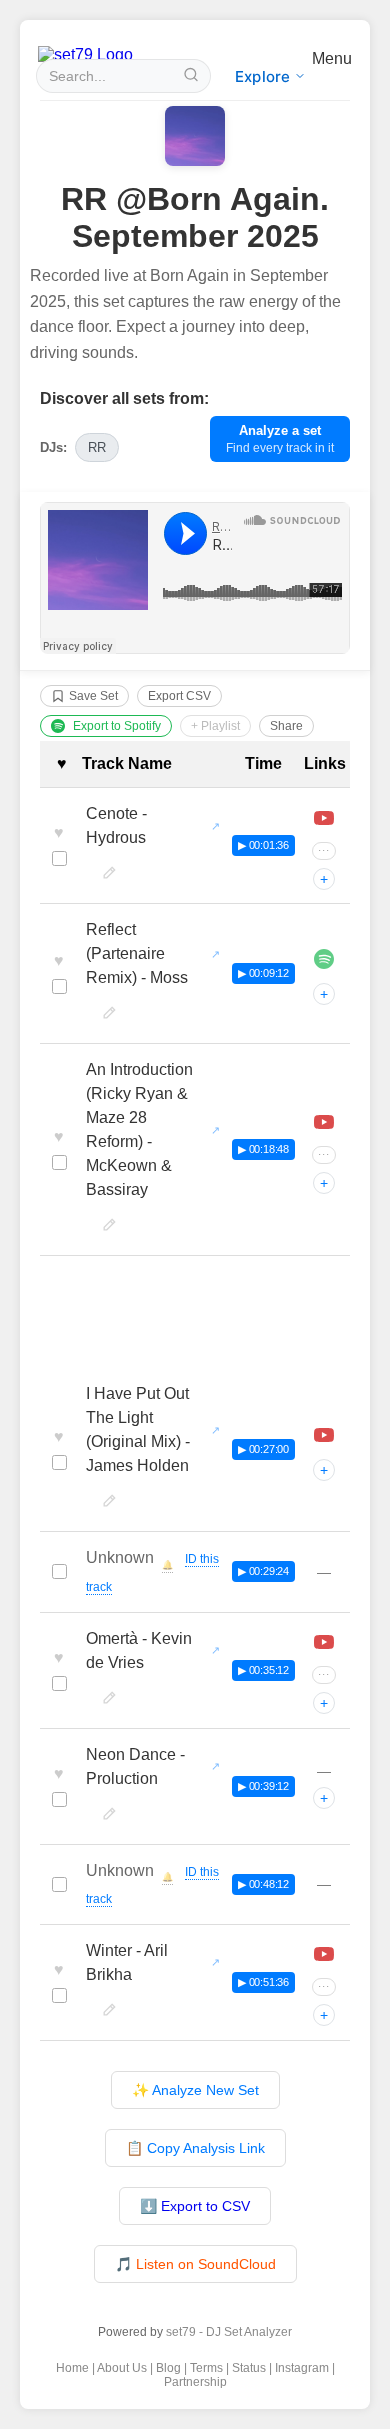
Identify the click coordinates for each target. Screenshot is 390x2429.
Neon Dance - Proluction (135, 1766)
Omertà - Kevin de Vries (139, 1650)
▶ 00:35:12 (263, 1670)
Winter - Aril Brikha (127, 1962)
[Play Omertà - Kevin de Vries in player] (324, 1642)
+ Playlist (215, 726)
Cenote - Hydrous (116, 825)
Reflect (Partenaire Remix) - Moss (137, 953)
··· (324, 850)
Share (286, 726)
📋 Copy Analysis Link (195, 2148)
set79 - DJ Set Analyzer (229, 2332)
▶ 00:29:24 (263, 1571)
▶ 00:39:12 (263, 1786)
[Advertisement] (195, 1317)
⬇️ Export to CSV (195, 2206)
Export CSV (179, 696)
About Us (122, 2368)
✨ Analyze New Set (195, 2090)
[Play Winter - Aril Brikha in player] (324, 1954)
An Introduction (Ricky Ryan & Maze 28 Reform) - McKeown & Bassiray (139, 1129)
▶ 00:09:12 (263, 973)
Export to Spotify (117, 726)
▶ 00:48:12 (263, 1884)
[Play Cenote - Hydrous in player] (324, 818)
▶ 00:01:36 (263, 845)
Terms (206, 2368)
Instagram (302, 2368)
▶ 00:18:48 (263, 1149)
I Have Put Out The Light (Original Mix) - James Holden (138, 1429)
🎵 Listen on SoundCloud (195, 2264)
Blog (168, 2368)
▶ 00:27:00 (263, 1449)
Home (72, 2368)
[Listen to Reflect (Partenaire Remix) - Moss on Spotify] (324, 959)
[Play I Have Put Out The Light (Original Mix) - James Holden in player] (324, 1435)
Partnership (195, 2382)
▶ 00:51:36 (263, 1982)
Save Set (93, 696)
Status (249, 2368)
